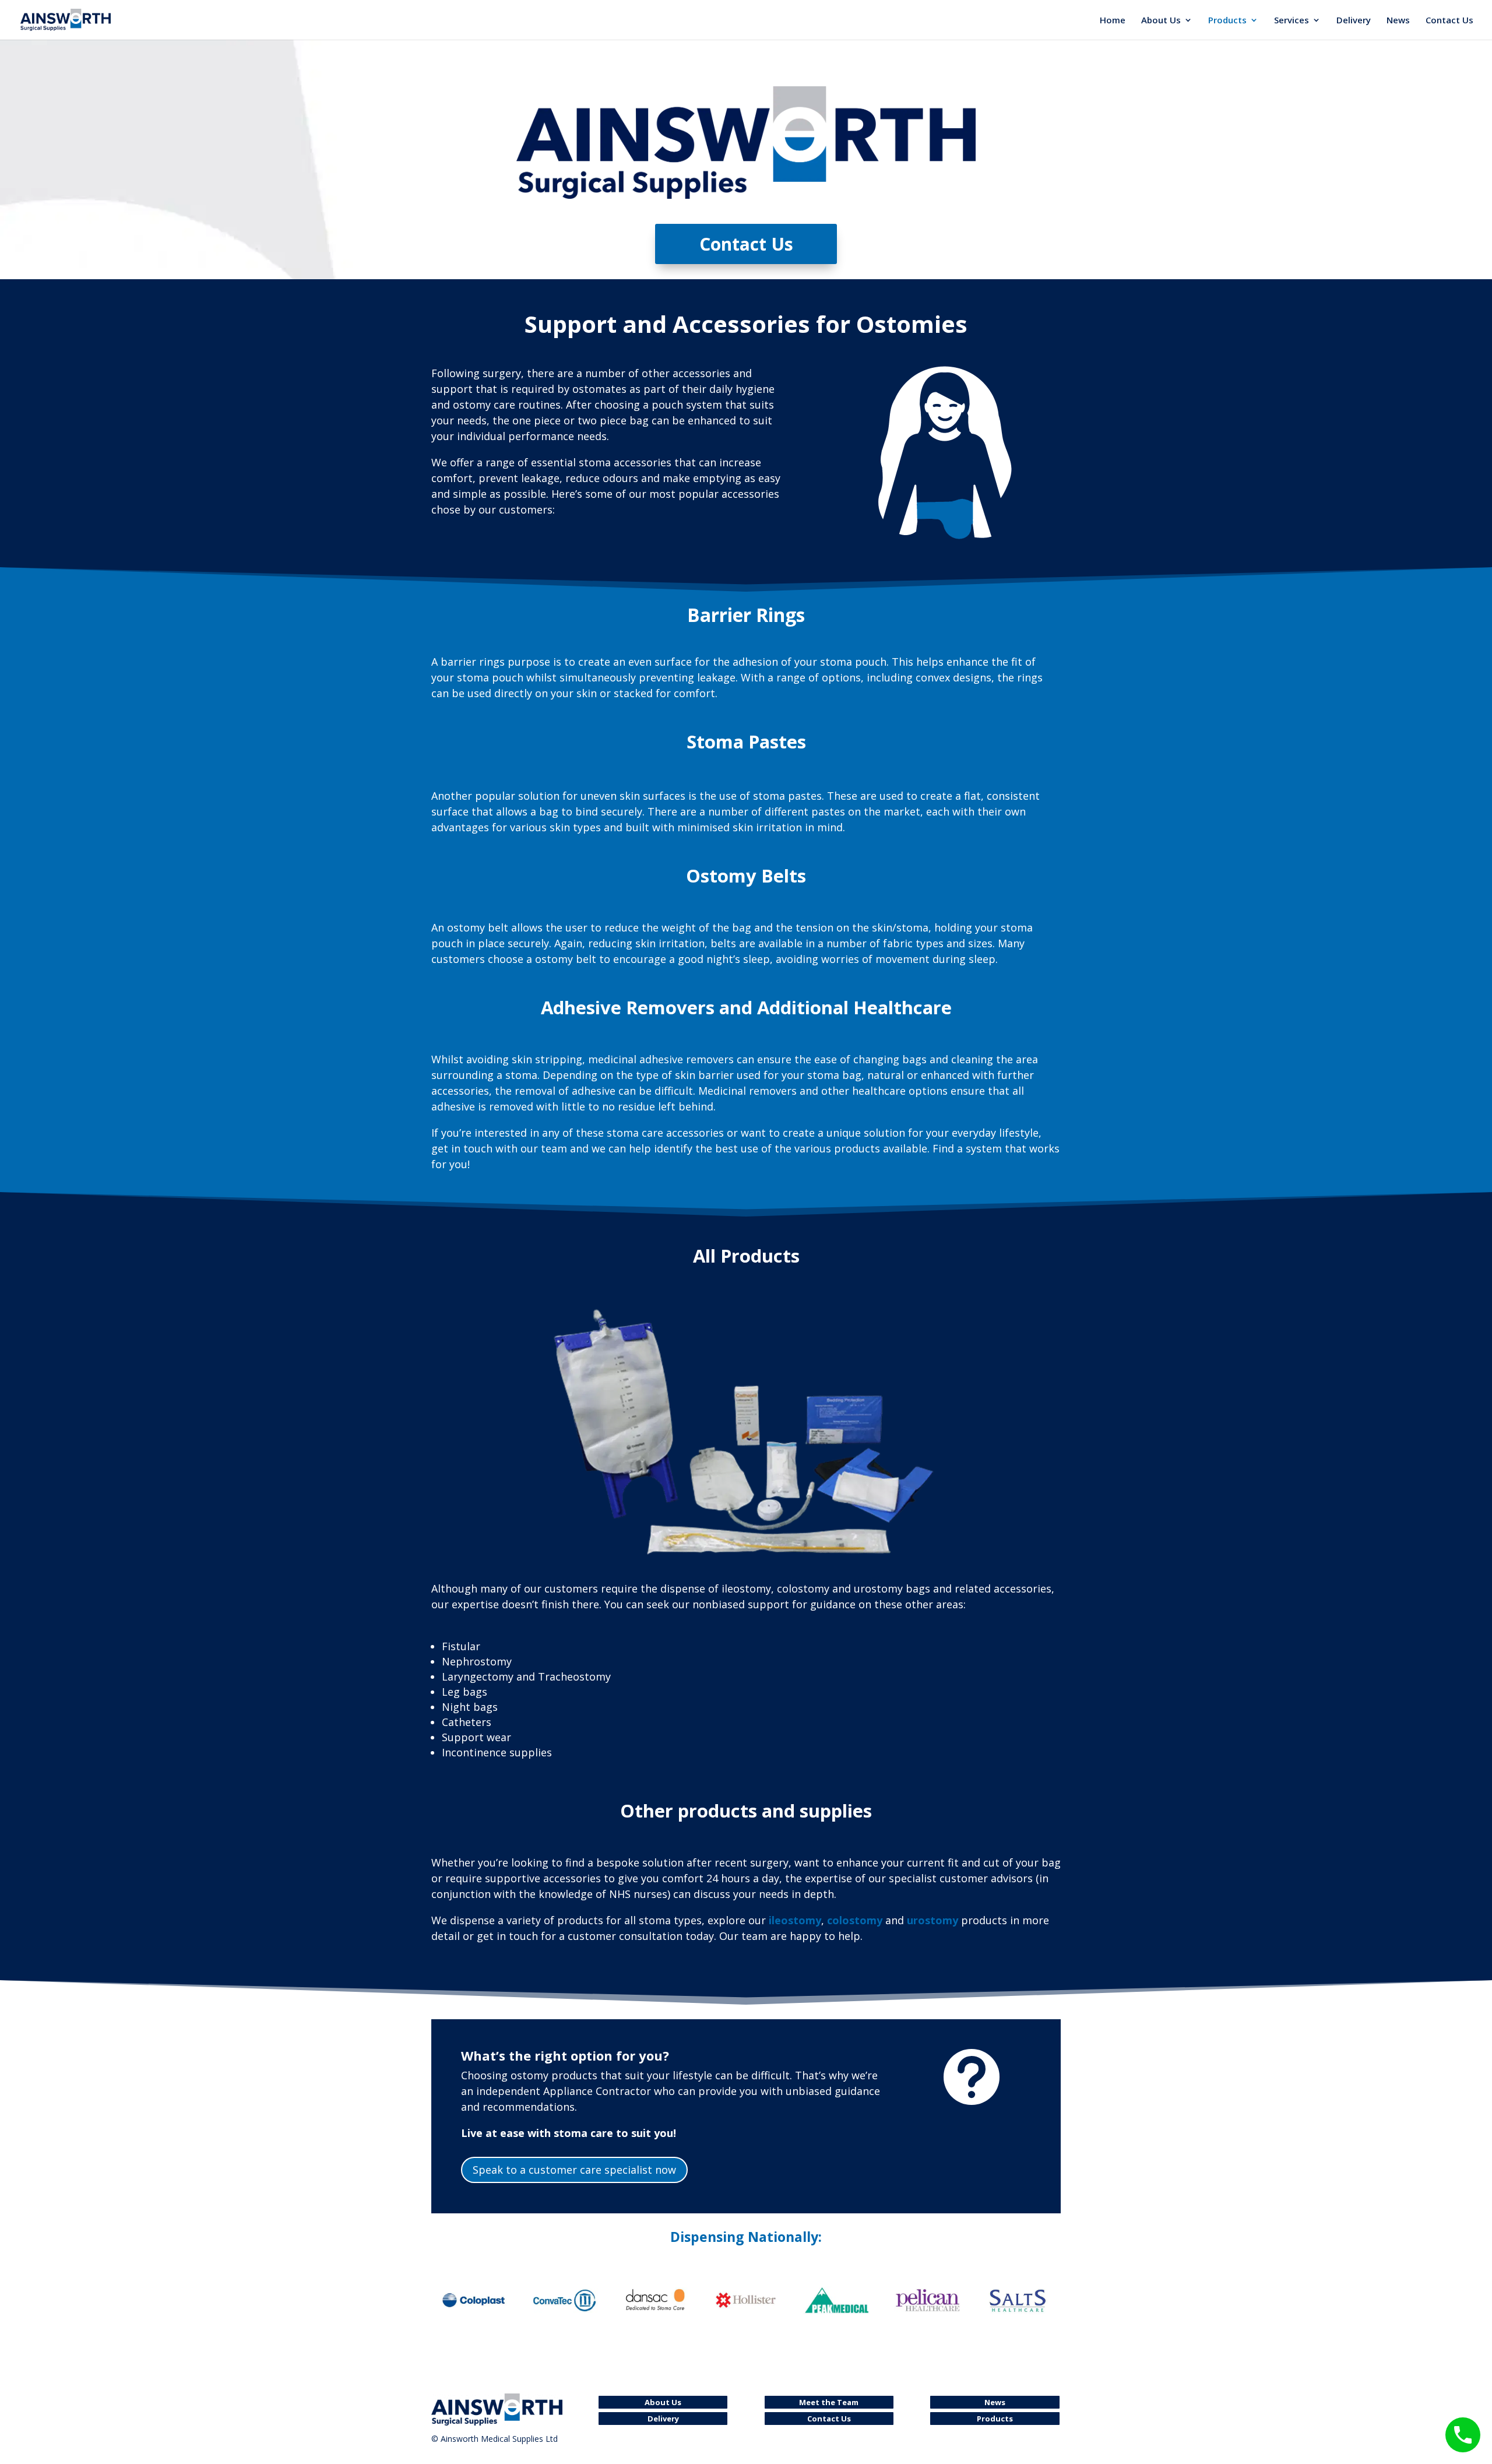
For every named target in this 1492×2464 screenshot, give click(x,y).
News (1398, 21)
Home (1113, 21)
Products (1227, 21)
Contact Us (1449, 21)
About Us (1161, 21)
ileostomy (795, 1920)
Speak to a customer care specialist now (574, 2170)
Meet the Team (829, 2402)
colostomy (855, 1920)
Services (1292, 21)
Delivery (1354, 21)
